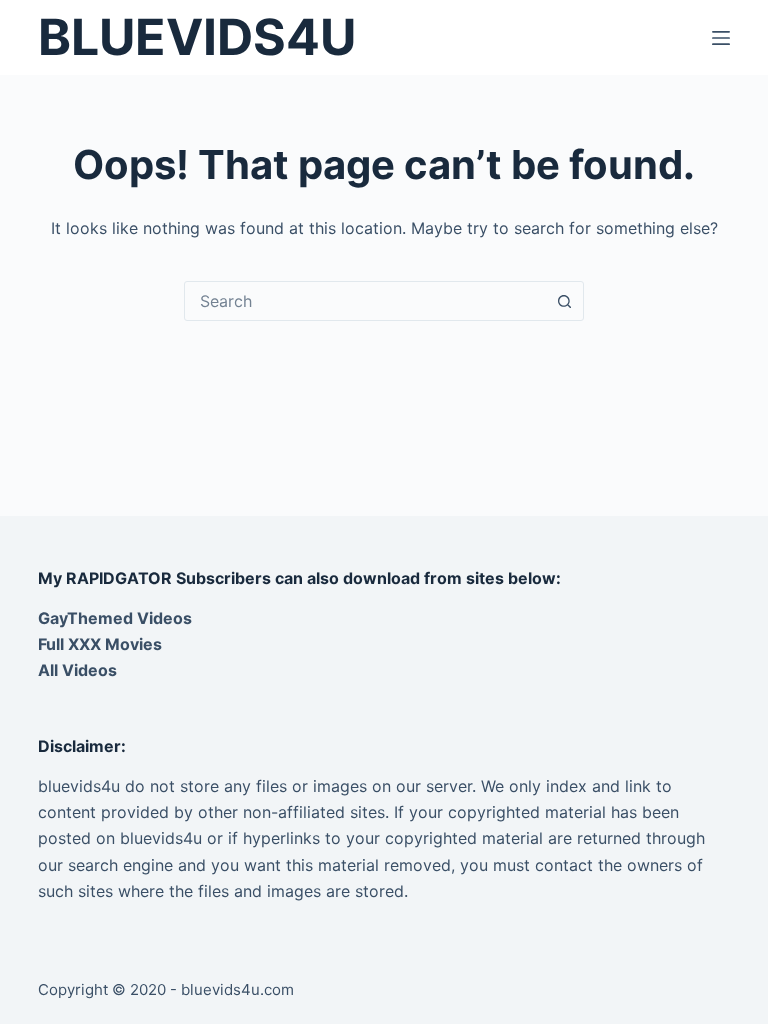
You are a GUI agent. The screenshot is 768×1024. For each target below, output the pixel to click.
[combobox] (365, 301)
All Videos (77, 670)
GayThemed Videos (115, 618)
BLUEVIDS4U (197, 37)
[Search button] (564, 301)
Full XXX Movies (100, 644)
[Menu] (721, 38)
